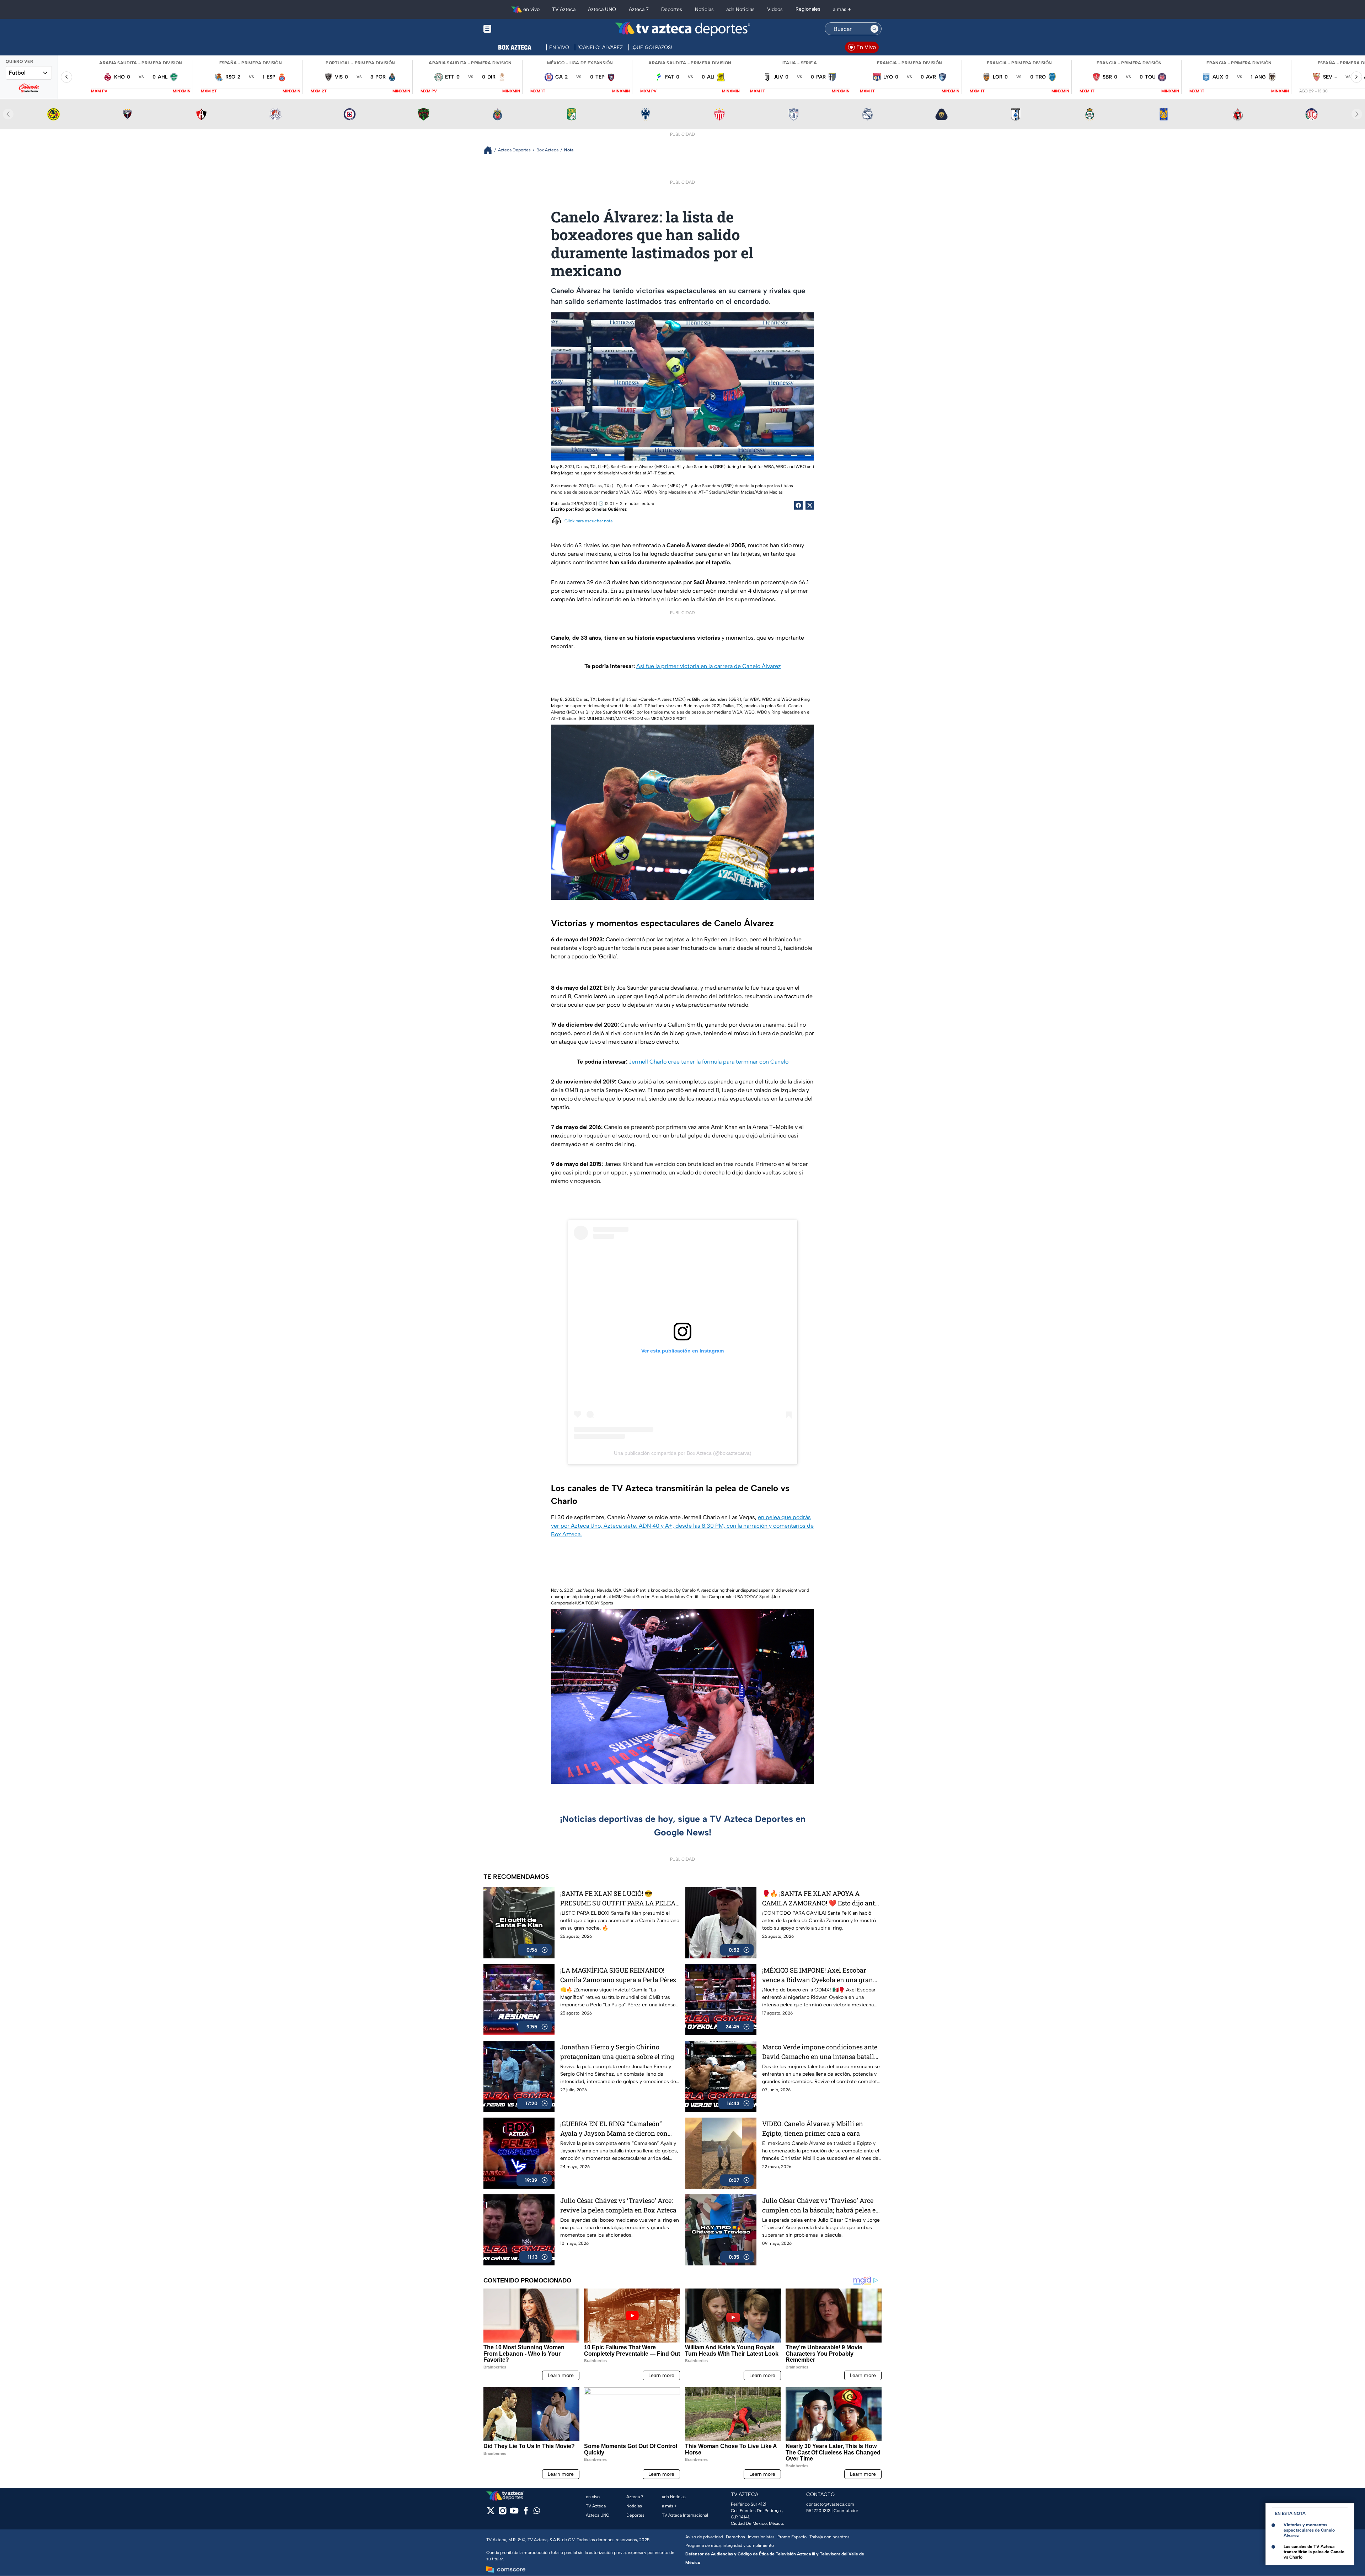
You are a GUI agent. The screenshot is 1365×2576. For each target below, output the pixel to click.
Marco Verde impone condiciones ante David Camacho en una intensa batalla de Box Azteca (820, 2052)
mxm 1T (538, 91)
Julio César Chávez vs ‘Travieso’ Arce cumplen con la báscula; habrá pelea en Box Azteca (821, 2206)
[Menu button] (512, 29)
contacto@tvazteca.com (830, 2504)
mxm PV (99, 91)
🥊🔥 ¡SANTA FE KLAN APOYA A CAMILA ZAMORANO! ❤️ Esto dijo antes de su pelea (822, 1899)
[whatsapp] (537, 2512)
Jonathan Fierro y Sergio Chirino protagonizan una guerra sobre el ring (617, 2052)
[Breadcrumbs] (491, 150)
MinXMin (182, 91)
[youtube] (514, 2513)
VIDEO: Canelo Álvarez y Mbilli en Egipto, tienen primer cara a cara (813, 2128)
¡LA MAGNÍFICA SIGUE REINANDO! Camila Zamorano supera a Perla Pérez (618, 1975)
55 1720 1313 (818, 2511)
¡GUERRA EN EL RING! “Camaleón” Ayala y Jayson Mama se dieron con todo (614, 2129)
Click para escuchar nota (588, 521)
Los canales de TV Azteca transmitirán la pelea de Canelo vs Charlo (1314, 2552)
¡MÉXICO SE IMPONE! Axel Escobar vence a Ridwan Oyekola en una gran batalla (818, 1975)
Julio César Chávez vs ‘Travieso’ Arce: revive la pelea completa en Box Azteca (618, 2205)
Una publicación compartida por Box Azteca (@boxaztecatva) (683, 1453)
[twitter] (491, 2513)
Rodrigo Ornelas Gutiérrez (601, 509)
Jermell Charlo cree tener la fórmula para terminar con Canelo (709, 1062)
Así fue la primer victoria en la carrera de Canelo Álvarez (709, 666)
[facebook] (526, 2513)
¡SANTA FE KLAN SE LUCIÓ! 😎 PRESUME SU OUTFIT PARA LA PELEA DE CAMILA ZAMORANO (618, 1899)
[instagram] (502, 2513)
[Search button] (874, 29)
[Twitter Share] (810, 505)
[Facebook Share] (798, 505)
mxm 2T (209, 91)
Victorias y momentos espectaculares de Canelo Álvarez (1309, 2530)
